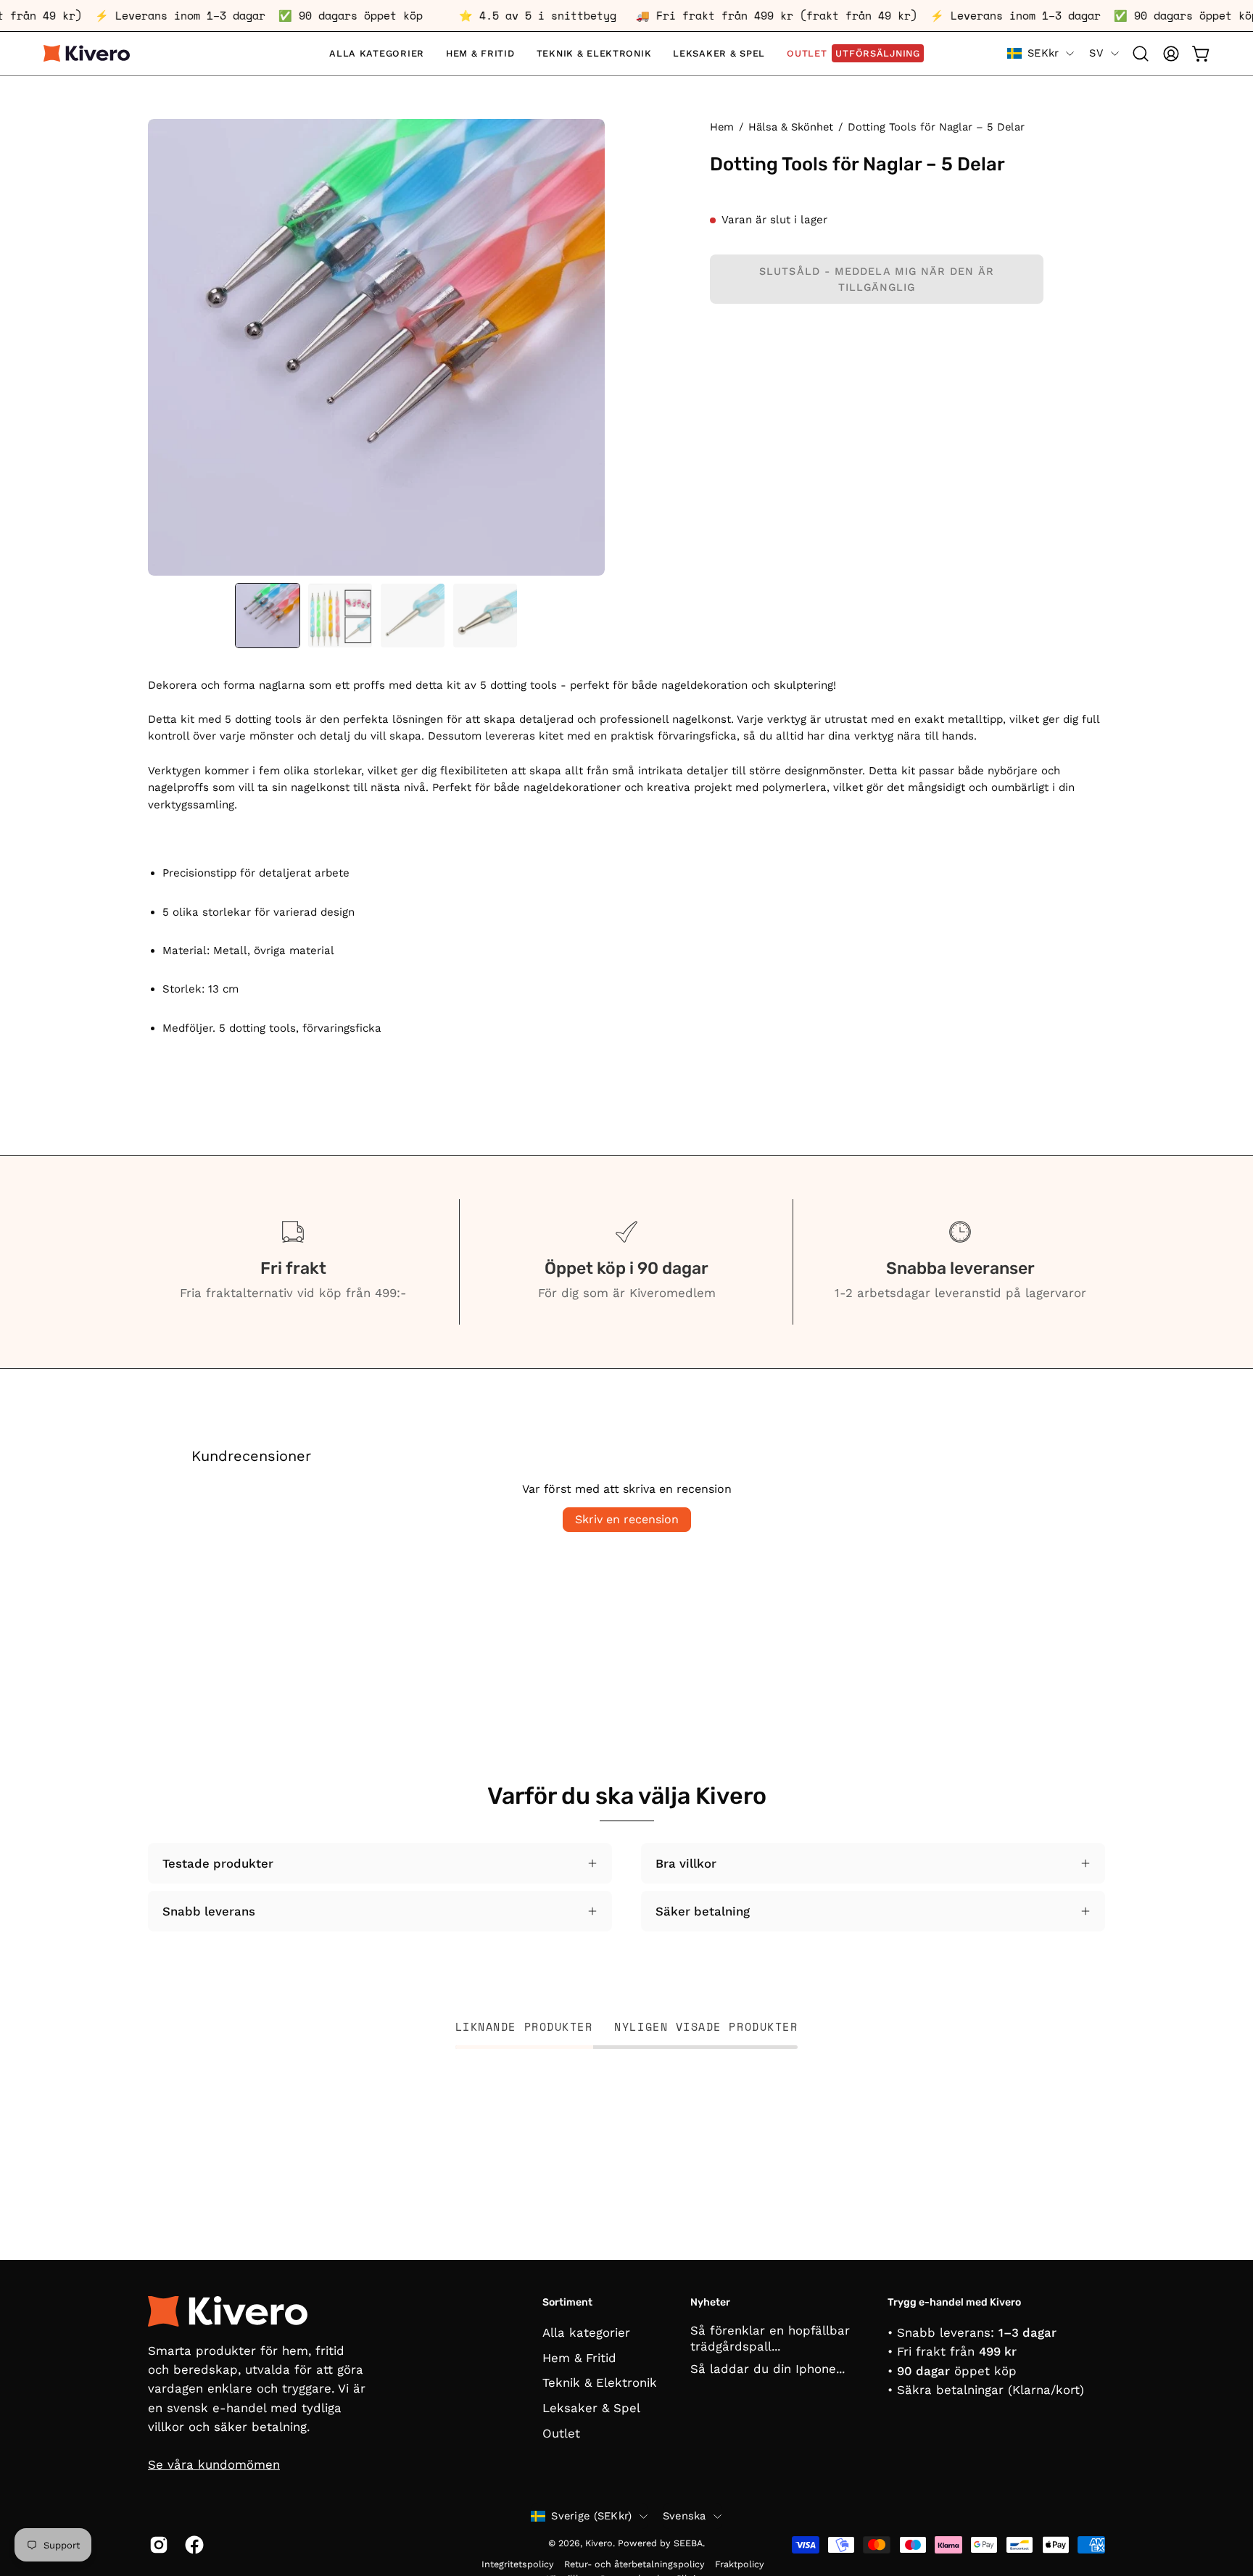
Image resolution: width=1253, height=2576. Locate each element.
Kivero (599, 2543)
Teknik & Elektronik (600, 2382)
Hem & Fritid (579, 2358)
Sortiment (567, 2302)
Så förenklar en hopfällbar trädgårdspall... (770, 2338)
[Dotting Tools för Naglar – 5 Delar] (268, 616)
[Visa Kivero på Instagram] (156, 2545)
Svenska (685, 2516)
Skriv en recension (627, 1519)
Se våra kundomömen (214, 2464)
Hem (722, 127)
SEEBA (688, 2543)
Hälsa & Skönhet (791, 127)
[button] (1141, 54)
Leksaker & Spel (591, 2408)
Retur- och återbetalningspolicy (634, 2564)
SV (1096, 53)
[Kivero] (87, 53)
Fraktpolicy (740, 2564)
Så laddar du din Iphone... (768, 2369)
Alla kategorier (586, 2332)
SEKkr (1043, 53)
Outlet (561, 2433)
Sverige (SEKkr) (591, 2516)
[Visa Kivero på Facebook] (192, 2545)
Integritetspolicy (518, 2564)
